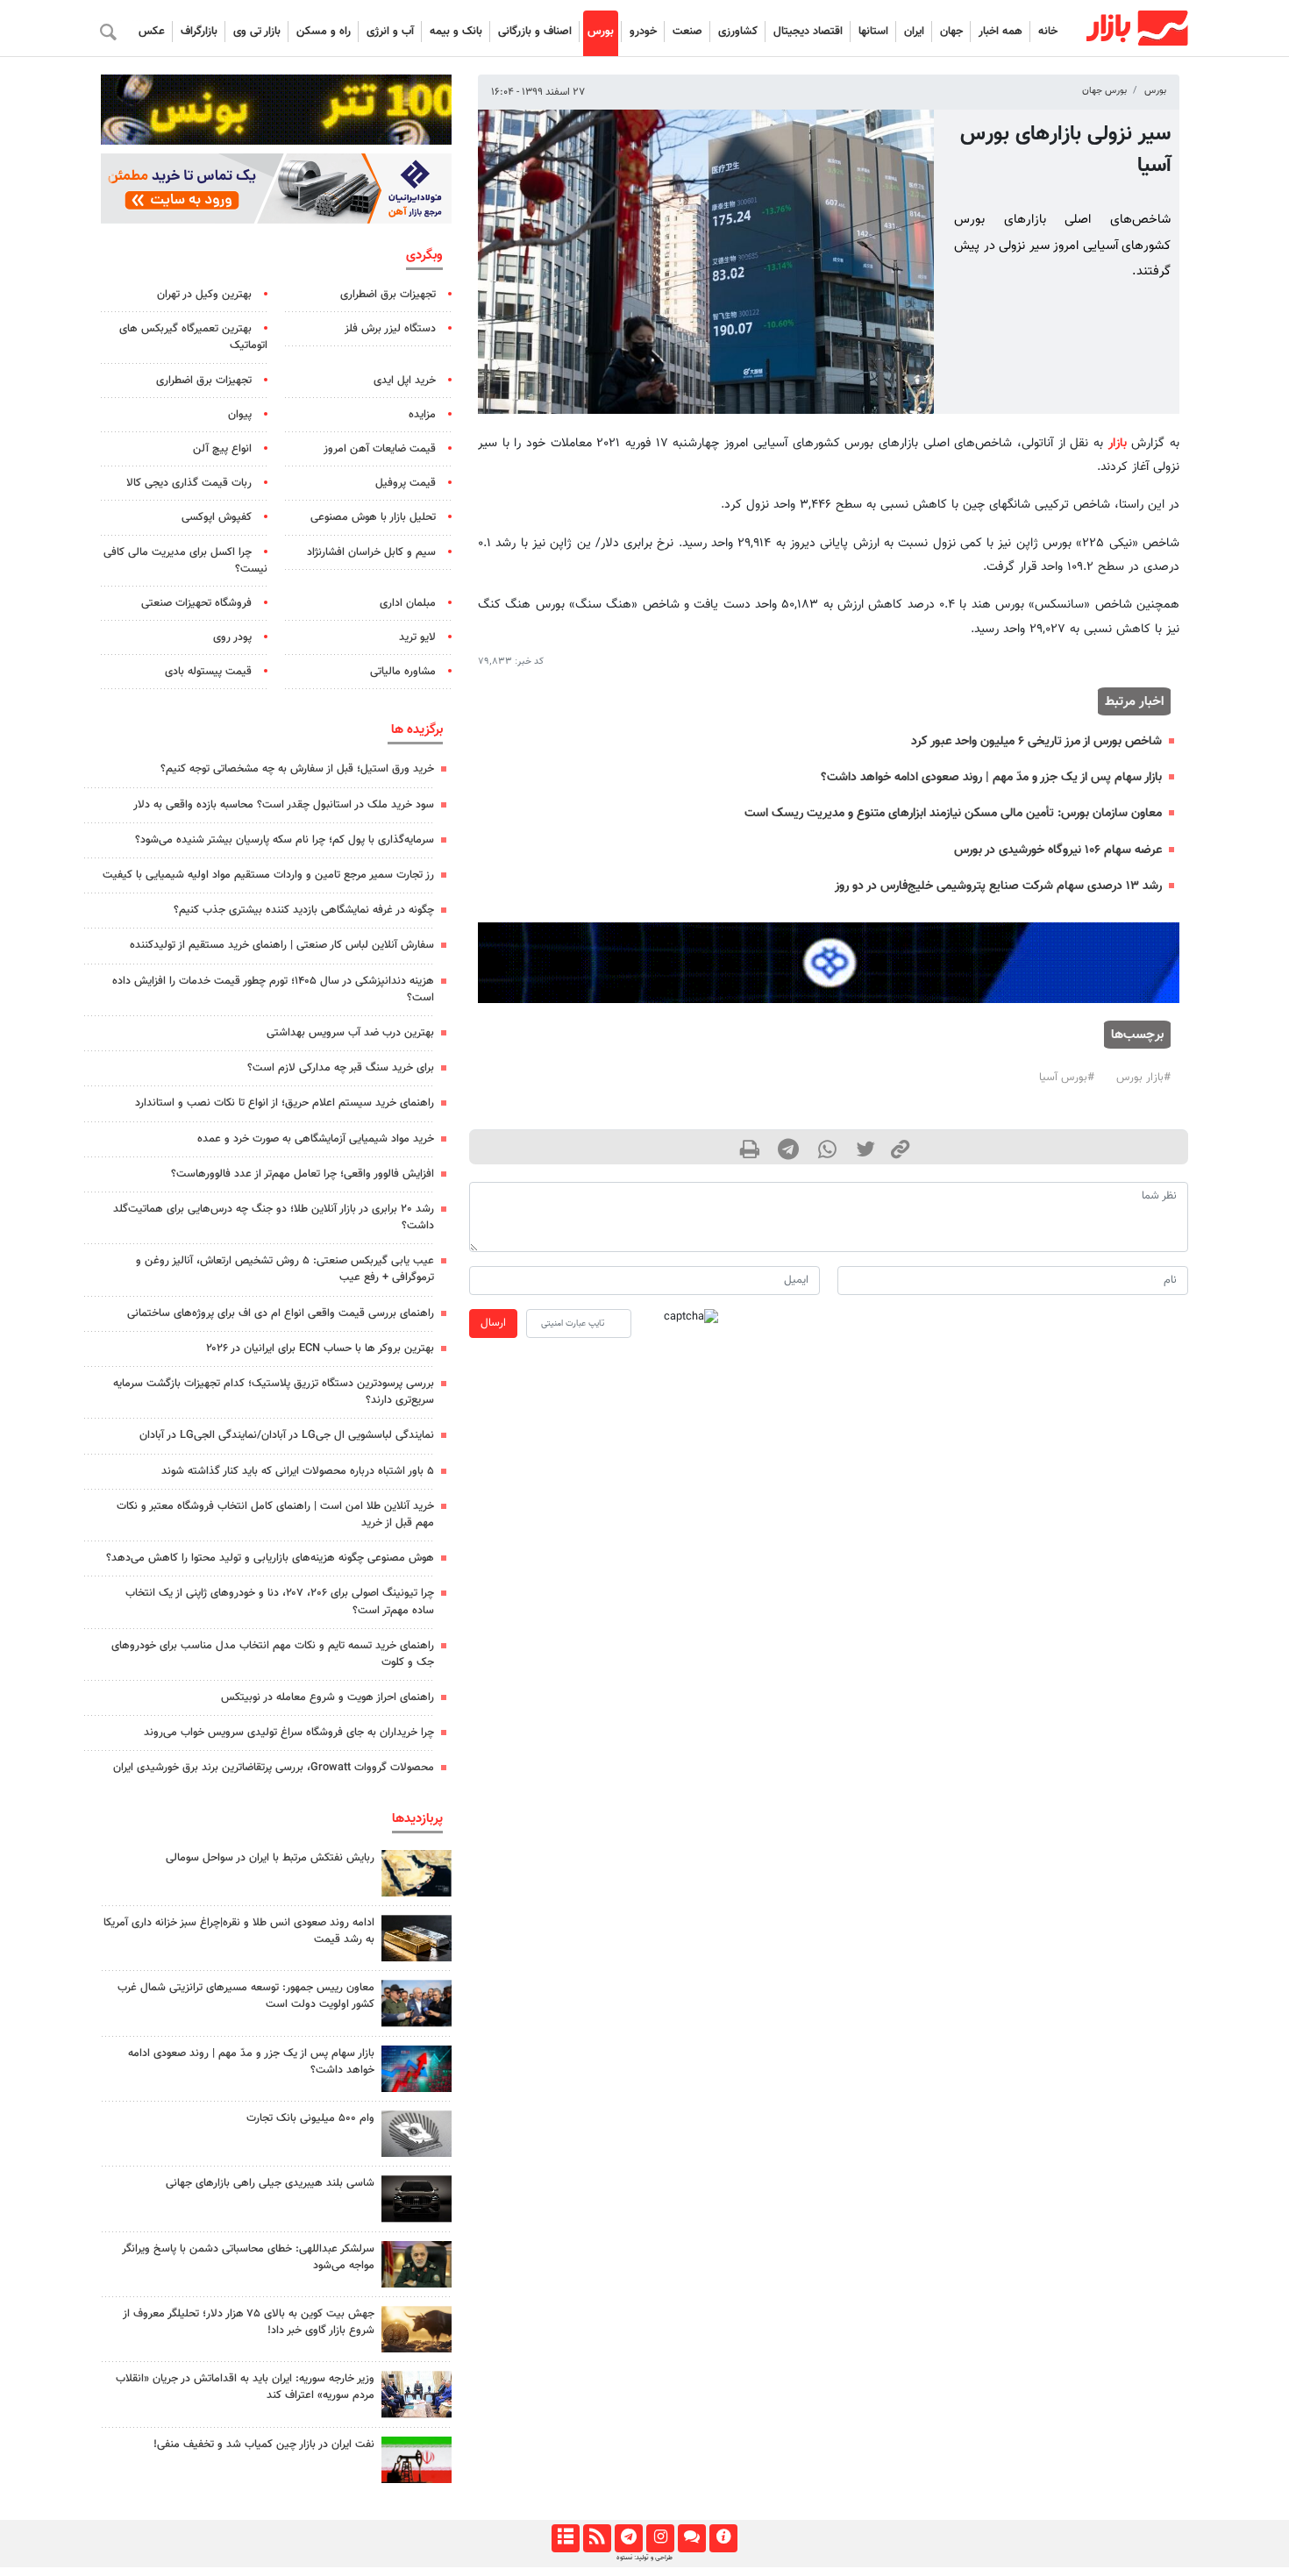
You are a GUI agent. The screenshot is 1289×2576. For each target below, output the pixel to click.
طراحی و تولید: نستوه (644, 2558)
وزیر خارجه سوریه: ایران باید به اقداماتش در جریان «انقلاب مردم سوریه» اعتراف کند (245, 2387)
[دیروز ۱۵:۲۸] (417, 1938)
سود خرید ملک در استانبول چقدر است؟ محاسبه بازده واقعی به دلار (284, 805)
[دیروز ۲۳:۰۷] (417, 2069)
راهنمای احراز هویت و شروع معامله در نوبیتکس (328, 1697)
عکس (152, 32)
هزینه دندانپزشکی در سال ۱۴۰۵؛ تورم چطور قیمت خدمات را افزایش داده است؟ (273, 989)
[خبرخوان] (597, 2538)
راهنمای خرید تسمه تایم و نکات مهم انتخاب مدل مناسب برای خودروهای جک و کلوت (273, 1654)
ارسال (493, 1323)
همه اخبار (1001, 32)
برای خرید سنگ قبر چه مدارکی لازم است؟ (341, 1068)
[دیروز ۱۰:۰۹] (417, 2003)
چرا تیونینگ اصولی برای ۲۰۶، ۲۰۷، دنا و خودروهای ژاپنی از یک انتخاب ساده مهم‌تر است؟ (280, 1601)
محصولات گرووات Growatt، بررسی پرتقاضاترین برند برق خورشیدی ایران (274, 1768)
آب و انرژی (390, 32)
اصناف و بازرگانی (535, 32)
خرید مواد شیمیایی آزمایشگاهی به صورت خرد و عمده (316, 1139)
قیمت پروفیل (406, 483)
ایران (914, 32)
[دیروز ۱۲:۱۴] (417, 2134)
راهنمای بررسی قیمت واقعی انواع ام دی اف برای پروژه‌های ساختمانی (281, 1313)
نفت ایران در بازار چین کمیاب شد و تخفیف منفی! (264, 2444)
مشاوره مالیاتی (403, 672)
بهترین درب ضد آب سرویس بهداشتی (350, 1033)
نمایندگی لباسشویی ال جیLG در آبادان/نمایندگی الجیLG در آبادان (287, 1435)
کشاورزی (738, 32)
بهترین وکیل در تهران (204, 295)
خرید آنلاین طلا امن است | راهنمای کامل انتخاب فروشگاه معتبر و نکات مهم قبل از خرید (275, 1515)
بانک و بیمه (456, 32)
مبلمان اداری (408, 603)
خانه (1048, 32)
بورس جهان (1104, 91)
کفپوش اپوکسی (217, 517)
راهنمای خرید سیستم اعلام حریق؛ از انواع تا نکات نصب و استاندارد (285, 1103)
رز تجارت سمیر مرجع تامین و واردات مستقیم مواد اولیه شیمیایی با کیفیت (268, 875)
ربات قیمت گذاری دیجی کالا (189, 483)
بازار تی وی (257, 32)
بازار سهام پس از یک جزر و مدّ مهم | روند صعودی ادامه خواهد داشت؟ (991, 777)
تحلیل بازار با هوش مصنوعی (373, 517)
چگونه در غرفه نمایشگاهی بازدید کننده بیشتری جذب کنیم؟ (304, 910)
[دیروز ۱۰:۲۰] (417, 1873)
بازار (1118, 443)
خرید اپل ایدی (405, 381)
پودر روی (232, 637)
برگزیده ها (417, 729)
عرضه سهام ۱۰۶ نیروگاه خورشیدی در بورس (1058, 850)
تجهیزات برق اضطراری (388, 295)
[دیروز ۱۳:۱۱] (417, 2264)
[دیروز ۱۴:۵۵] (417, 2394)
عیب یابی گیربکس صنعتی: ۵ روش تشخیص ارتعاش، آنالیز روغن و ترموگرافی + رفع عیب (285, 1269)
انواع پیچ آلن (222, 449)
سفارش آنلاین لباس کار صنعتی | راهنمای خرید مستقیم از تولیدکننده (282, 945)
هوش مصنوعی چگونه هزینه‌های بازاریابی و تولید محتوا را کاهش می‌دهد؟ (270, 1558)
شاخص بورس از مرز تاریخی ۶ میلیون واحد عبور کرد (1036, 741)
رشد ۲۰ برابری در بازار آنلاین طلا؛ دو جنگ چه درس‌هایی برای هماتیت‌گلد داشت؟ (274, 1217)
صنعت (687, 32)
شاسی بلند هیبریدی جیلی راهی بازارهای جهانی (270, 2183)
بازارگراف (199, 32)
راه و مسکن (324, 32)
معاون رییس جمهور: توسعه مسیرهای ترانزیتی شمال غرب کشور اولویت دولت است (246, 1996)
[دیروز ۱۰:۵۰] (417, 2329)
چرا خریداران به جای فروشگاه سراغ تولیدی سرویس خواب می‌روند (289, 1733)
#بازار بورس (1143, 1078)
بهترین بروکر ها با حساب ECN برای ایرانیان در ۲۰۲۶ (320, 1348)
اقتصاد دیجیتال (808, 32)
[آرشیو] (565, 2538)
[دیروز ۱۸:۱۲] (417, 2460)
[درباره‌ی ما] (723, 2538)
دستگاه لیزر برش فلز (390, 329)
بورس (601, 32)
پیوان (240, 415)
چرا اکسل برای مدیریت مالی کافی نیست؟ (185, 561)
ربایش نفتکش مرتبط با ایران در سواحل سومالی (270, 1858)
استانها (873, 32)
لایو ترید (417, 637)
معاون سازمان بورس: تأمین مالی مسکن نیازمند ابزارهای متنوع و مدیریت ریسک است (953, 813)
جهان (951, 32)
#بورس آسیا (1067, 1078)
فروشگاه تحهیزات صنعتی (196, 603)
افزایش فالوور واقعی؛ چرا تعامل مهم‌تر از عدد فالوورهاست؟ (303, 1174)
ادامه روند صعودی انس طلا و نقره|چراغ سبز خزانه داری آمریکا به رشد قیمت (239, 1931)
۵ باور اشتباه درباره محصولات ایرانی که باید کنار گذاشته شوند (298, 1471)
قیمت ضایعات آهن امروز (380, 449)
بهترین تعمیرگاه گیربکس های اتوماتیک (193, 337)
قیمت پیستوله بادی (208, 672)
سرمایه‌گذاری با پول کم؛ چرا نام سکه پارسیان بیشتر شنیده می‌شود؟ (285, 840)
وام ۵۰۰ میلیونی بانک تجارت (310, 2118)
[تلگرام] (628, 2538)
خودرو (643, 32)
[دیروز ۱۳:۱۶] (417, 2199)
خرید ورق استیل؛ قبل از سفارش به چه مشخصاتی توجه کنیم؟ (297, 769)
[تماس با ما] (691, 2538)
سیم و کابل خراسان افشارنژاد (371, 552)
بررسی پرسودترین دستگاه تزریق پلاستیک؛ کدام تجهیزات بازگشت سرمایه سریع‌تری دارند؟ (274, 1392)
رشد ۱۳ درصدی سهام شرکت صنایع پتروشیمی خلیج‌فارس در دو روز (998, 886)
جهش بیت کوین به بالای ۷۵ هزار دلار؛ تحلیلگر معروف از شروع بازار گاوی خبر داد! (249, 2322)
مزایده (422, 415)
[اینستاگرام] (660, 2538)
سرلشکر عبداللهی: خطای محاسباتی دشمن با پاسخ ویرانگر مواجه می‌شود (248, 2257)
